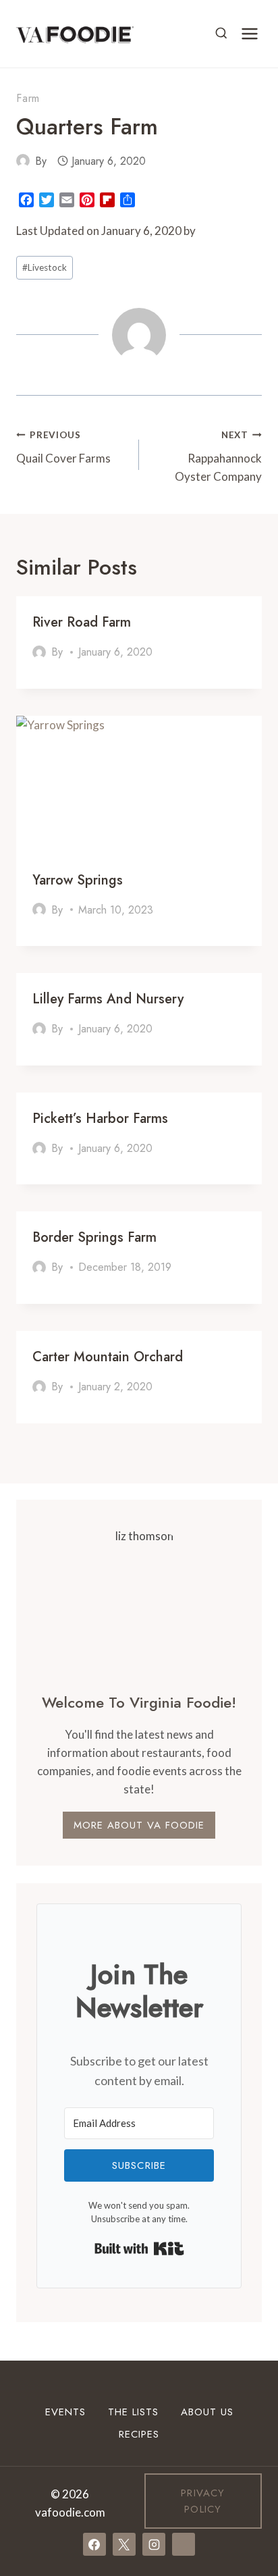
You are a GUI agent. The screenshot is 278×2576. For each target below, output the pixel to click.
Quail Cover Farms (63, 447)
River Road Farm (82, 622)
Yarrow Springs (78, 880)
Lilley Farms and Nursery (108, 999)
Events (65, 2412)
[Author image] (23, 161)
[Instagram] (154, 2544)
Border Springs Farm (94, 1237)
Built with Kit (139, 2249)
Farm (28, 98)
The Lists (133, 2412)
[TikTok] (184, 2544)
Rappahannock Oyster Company (218, 456)
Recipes (139, 2434)
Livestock (45, 267)
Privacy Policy (203, 2501)
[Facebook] (94, 2544)
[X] (124, 2544)
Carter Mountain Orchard (108, 1357)
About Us (207, 2412)
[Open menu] (249, 33)
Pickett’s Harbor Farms (100, 1119)
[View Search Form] (221, 34)
